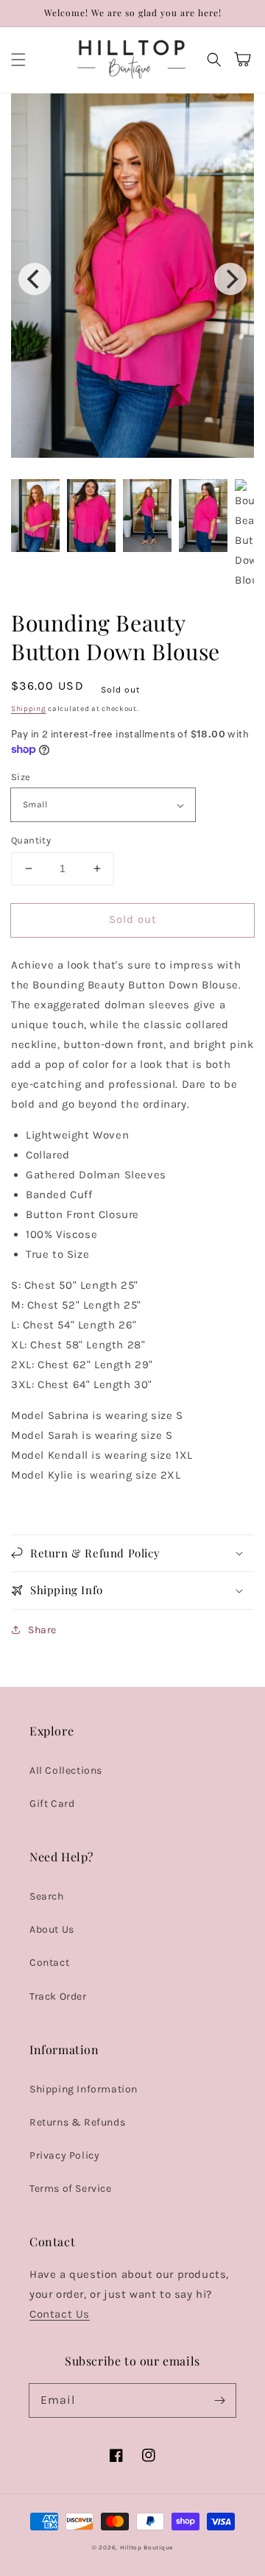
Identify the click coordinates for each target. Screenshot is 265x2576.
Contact (49, 1963)
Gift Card (52, 1804)
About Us (52, 1929)
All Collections (66, 1770)
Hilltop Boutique (146, 2547)
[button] (18, 60)
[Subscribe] (219, 2400)
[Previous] (35, 279)
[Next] (230, 279)
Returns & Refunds (77, 2122)
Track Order (58, 1996)
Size (21, 777)
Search (47, 1896)
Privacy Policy (64, 2155)
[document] (132, 279)
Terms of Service (71, 2188)
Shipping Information (84, 2089)
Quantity (31, 840)
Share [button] (42, 1630)
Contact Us (60, 2314)
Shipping (29, 709)
